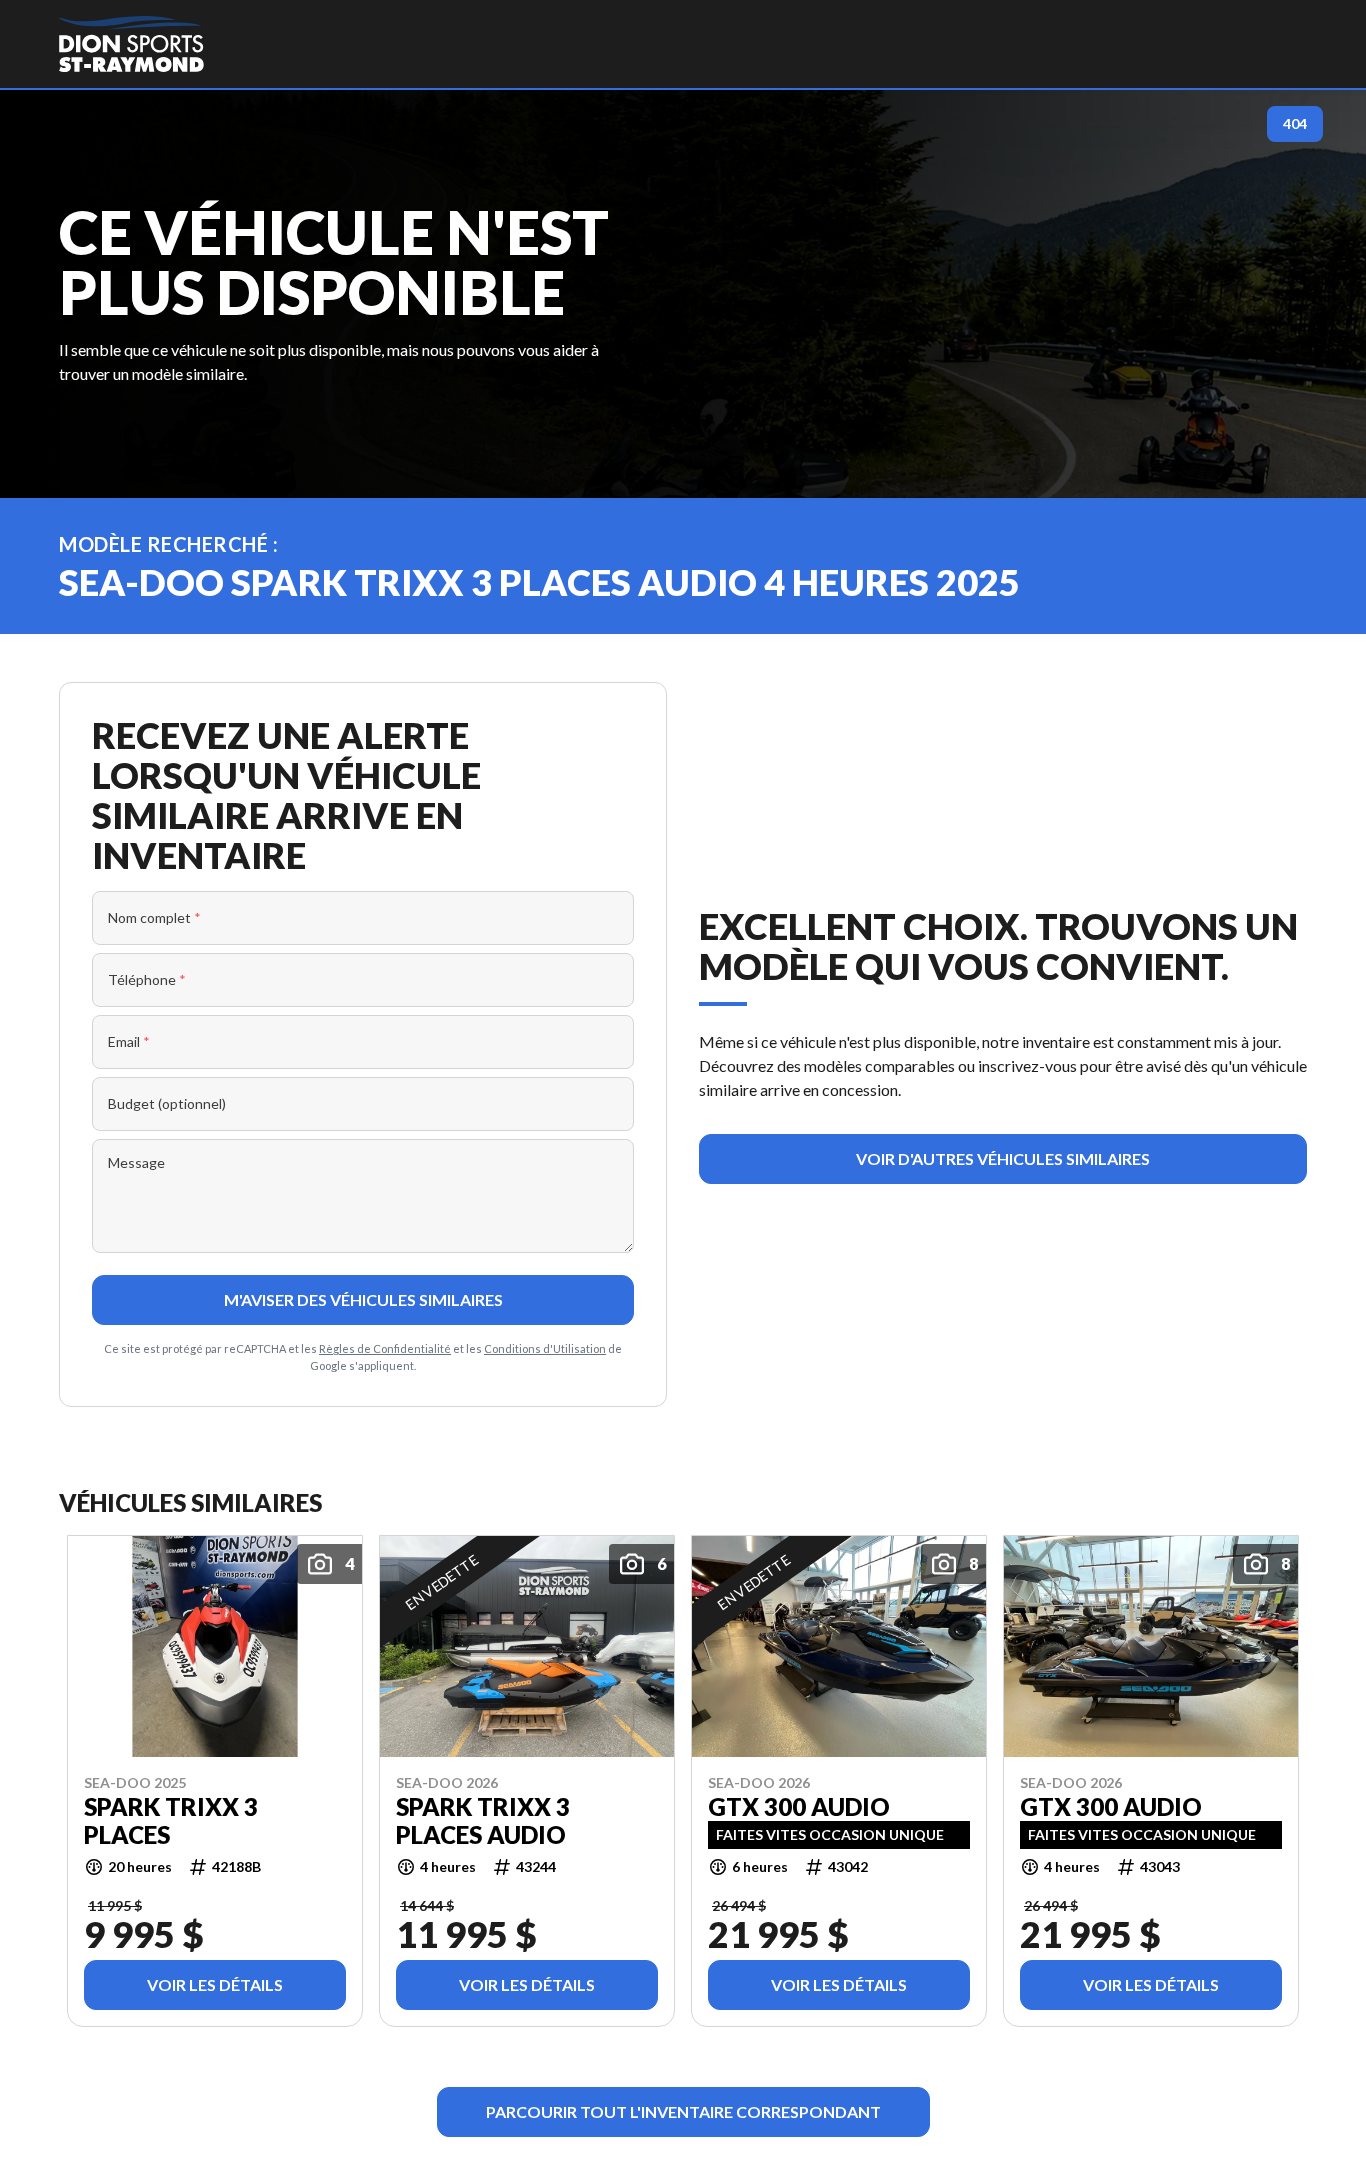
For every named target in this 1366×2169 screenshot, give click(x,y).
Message (136, 1162)
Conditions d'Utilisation (545, 1348)
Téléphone (147, 979)
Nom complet (154, 917)
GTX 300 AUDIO (799, 1807)
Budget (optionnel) (167, 1103)
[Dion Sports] (131, 44)
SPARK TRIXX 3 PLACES (171, 1821)
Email (129, 1041)
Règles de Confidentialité (385, 1348)
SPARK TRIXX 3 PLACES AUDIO (483, 1821)
